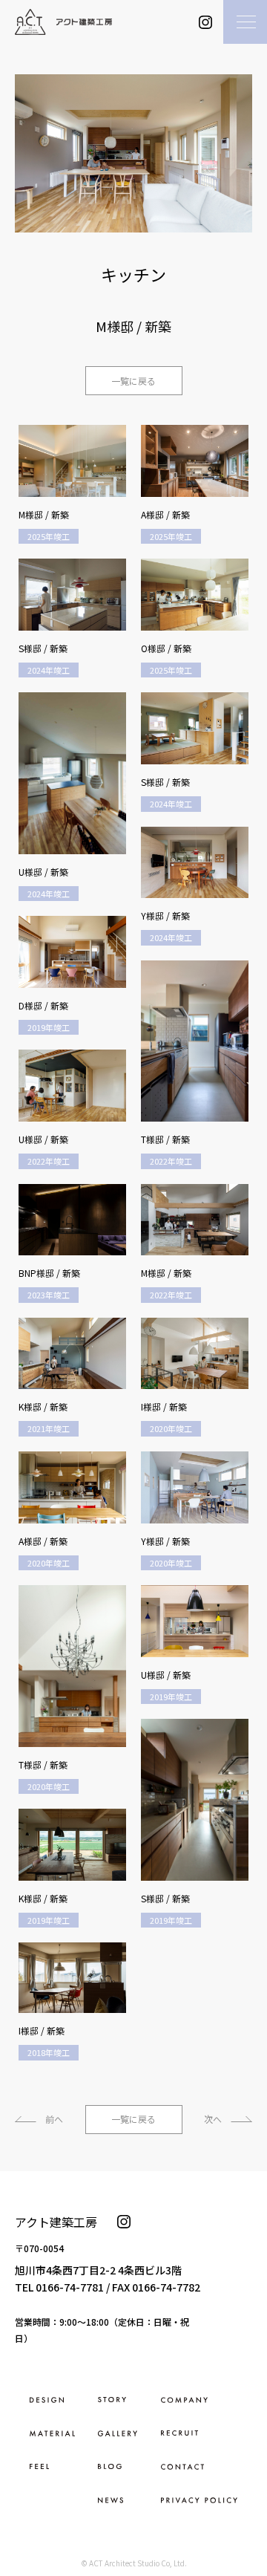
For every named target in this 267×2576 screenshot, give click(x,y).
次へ (213, 2119)
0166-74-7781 (70, 2287)
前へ (54, 2119)
